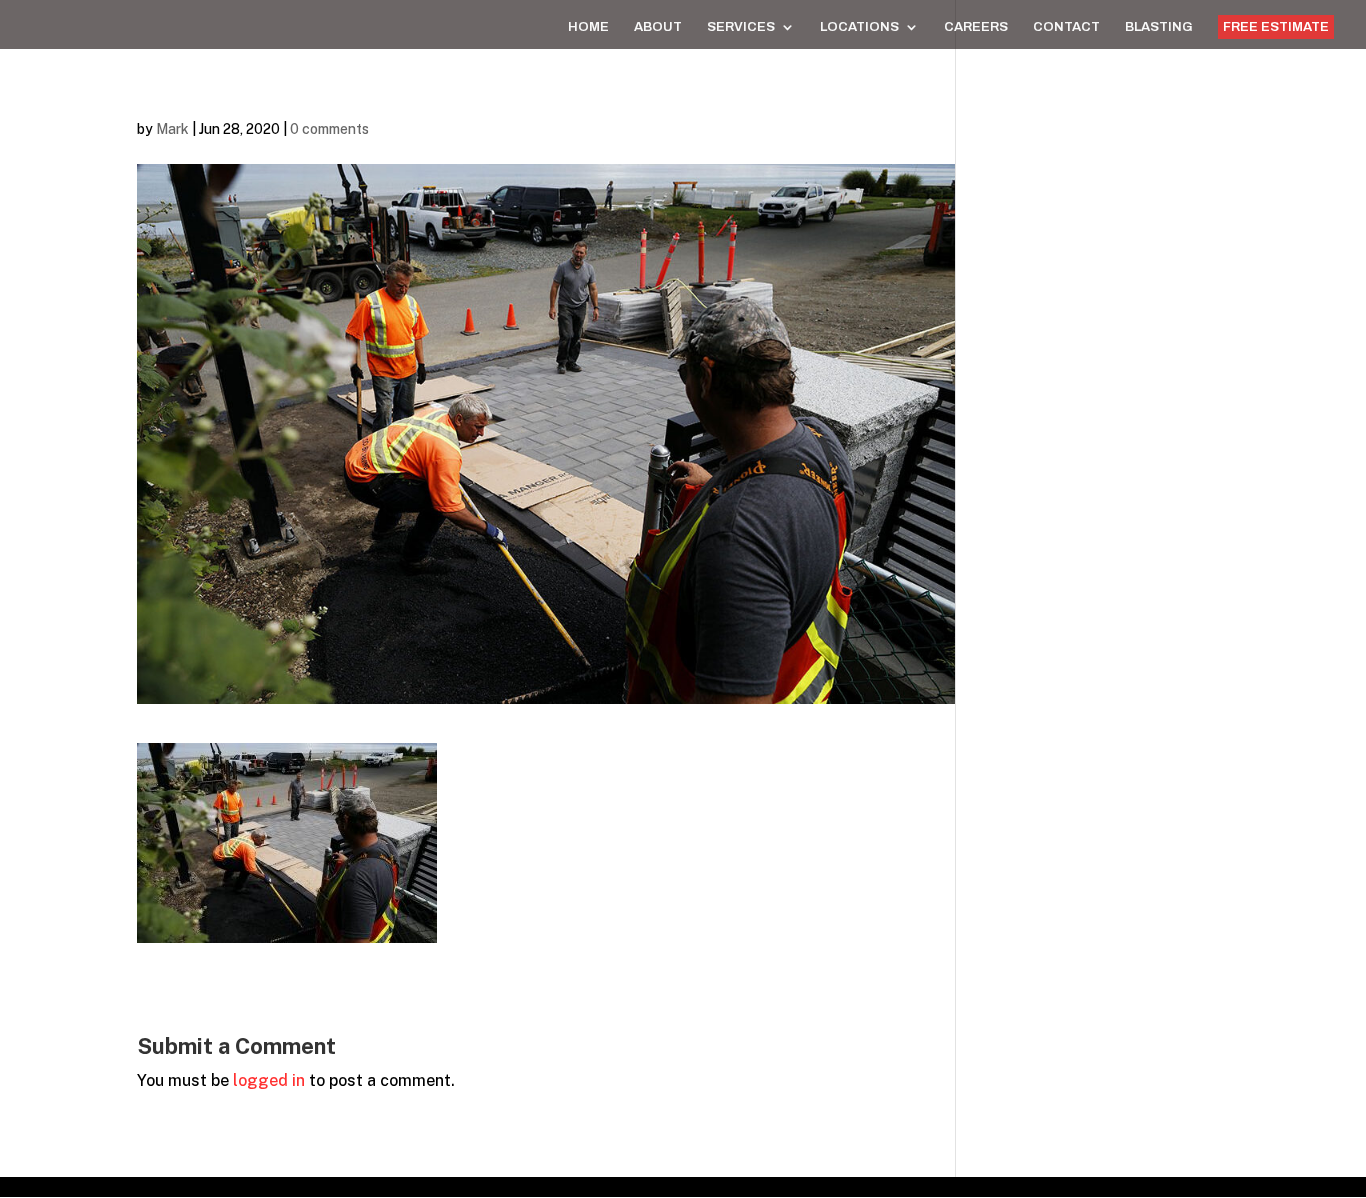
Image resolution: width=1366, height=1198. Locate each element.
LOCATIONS (859, 27)
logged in (269, 1080)
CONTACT (1066, 27)
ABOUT (658, 27)
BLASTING (1159, 27)
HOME (588, 27)
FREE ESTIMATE (1276, 27)
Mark (172, 129)
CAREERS (976, 27)
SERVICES (741, 27)
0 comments (329, 129)
